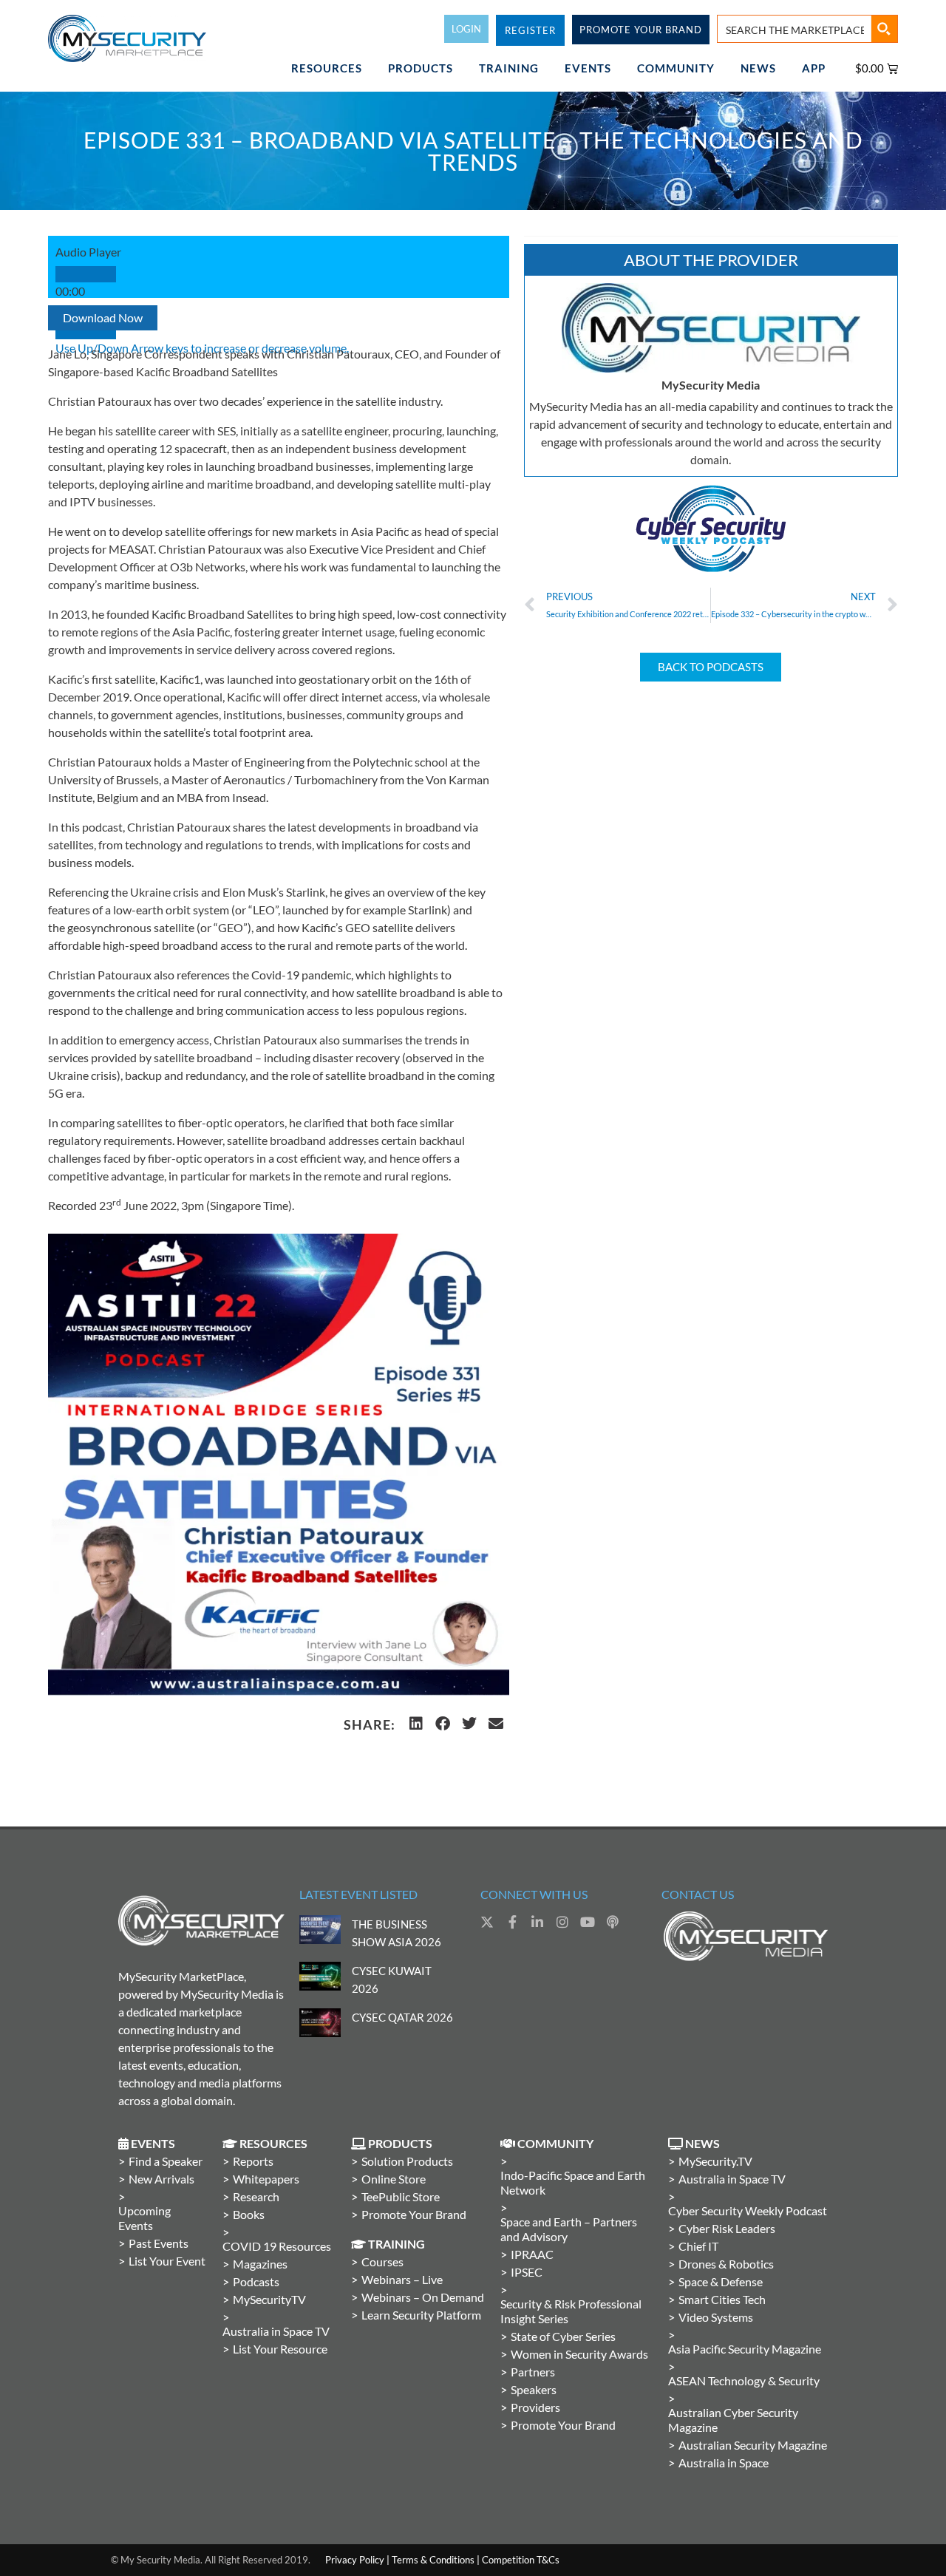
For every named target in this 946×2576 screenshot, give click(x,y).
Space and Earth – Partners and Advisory (569, 2229)
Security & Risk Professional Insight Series (571, 2311)
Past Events (159, 2243)
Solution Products (407, 2161)
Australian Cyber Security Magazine (733, 2420)
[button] (416, 1724)
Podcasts (256, 2281)
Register (530, 30)
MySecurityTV (269, 2299)
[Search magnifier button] (884, 29)
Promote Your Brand (414, 2214)
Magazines (260, 2264)
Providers (535, 2407)
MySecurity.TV (715, 2161)
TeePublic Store (401, 2196)
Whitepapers (266, 2179)
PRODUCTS (421, 68)
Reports (253, 2161)
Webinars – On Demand (423, 2297)
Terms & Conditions (433, 2560)
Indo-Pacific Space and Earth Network (573, 2182)
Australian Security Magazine (753, 2445)
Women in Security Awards (579, 2354)
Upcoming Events (144, 2218)
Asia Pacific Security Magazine (745, 2349)
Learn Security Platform (421, 2315)
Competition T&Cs (521, 2560)
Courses (382, 2261)
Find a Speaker (166, 2161)
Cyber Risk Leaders (727, 2228)
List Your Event (167, 2261)
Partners (533, 2372)
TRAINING (509, 68)
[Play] (86, 274)
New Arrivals (161, 2179)
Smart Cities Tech (722, 2299)
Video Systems (716, 2317)
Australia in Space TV (276, 2331)
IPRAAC (532, 2254)
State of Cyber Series (563, 2336)
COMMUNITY (676, 68)
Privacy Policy (355, 2560)
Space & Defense (721, 2281)
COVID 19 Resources (277, 2246)
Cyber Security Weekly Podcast (748, 2210)
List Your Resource (280, 2349)
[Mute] (86, 331)
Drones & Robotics (726, 2264)
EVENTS (588, 68)
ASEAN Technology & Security (744, 2380)
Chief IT (698, 2246)
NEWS (758, 68)
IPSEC (527, 2272)
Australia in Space (724, 2463)
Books (249, 2214)
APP (814, 68)
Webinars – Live (402, 2279)
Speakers (534, 2389)
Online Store (394, 2179)
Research (256, 2196)
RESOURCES (327, 68)
